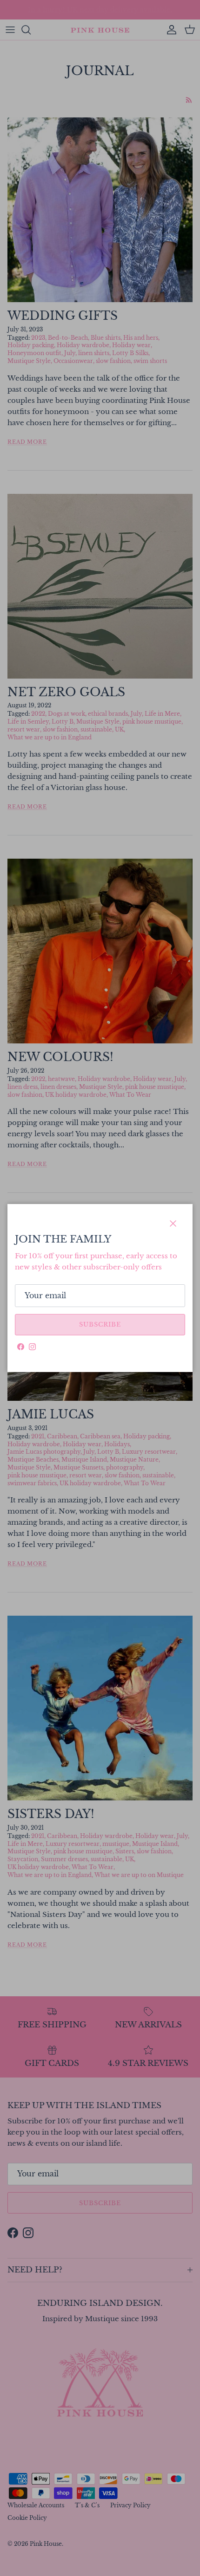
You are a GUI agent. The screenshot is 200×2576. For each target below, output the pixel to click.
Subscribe (100, 1324)
